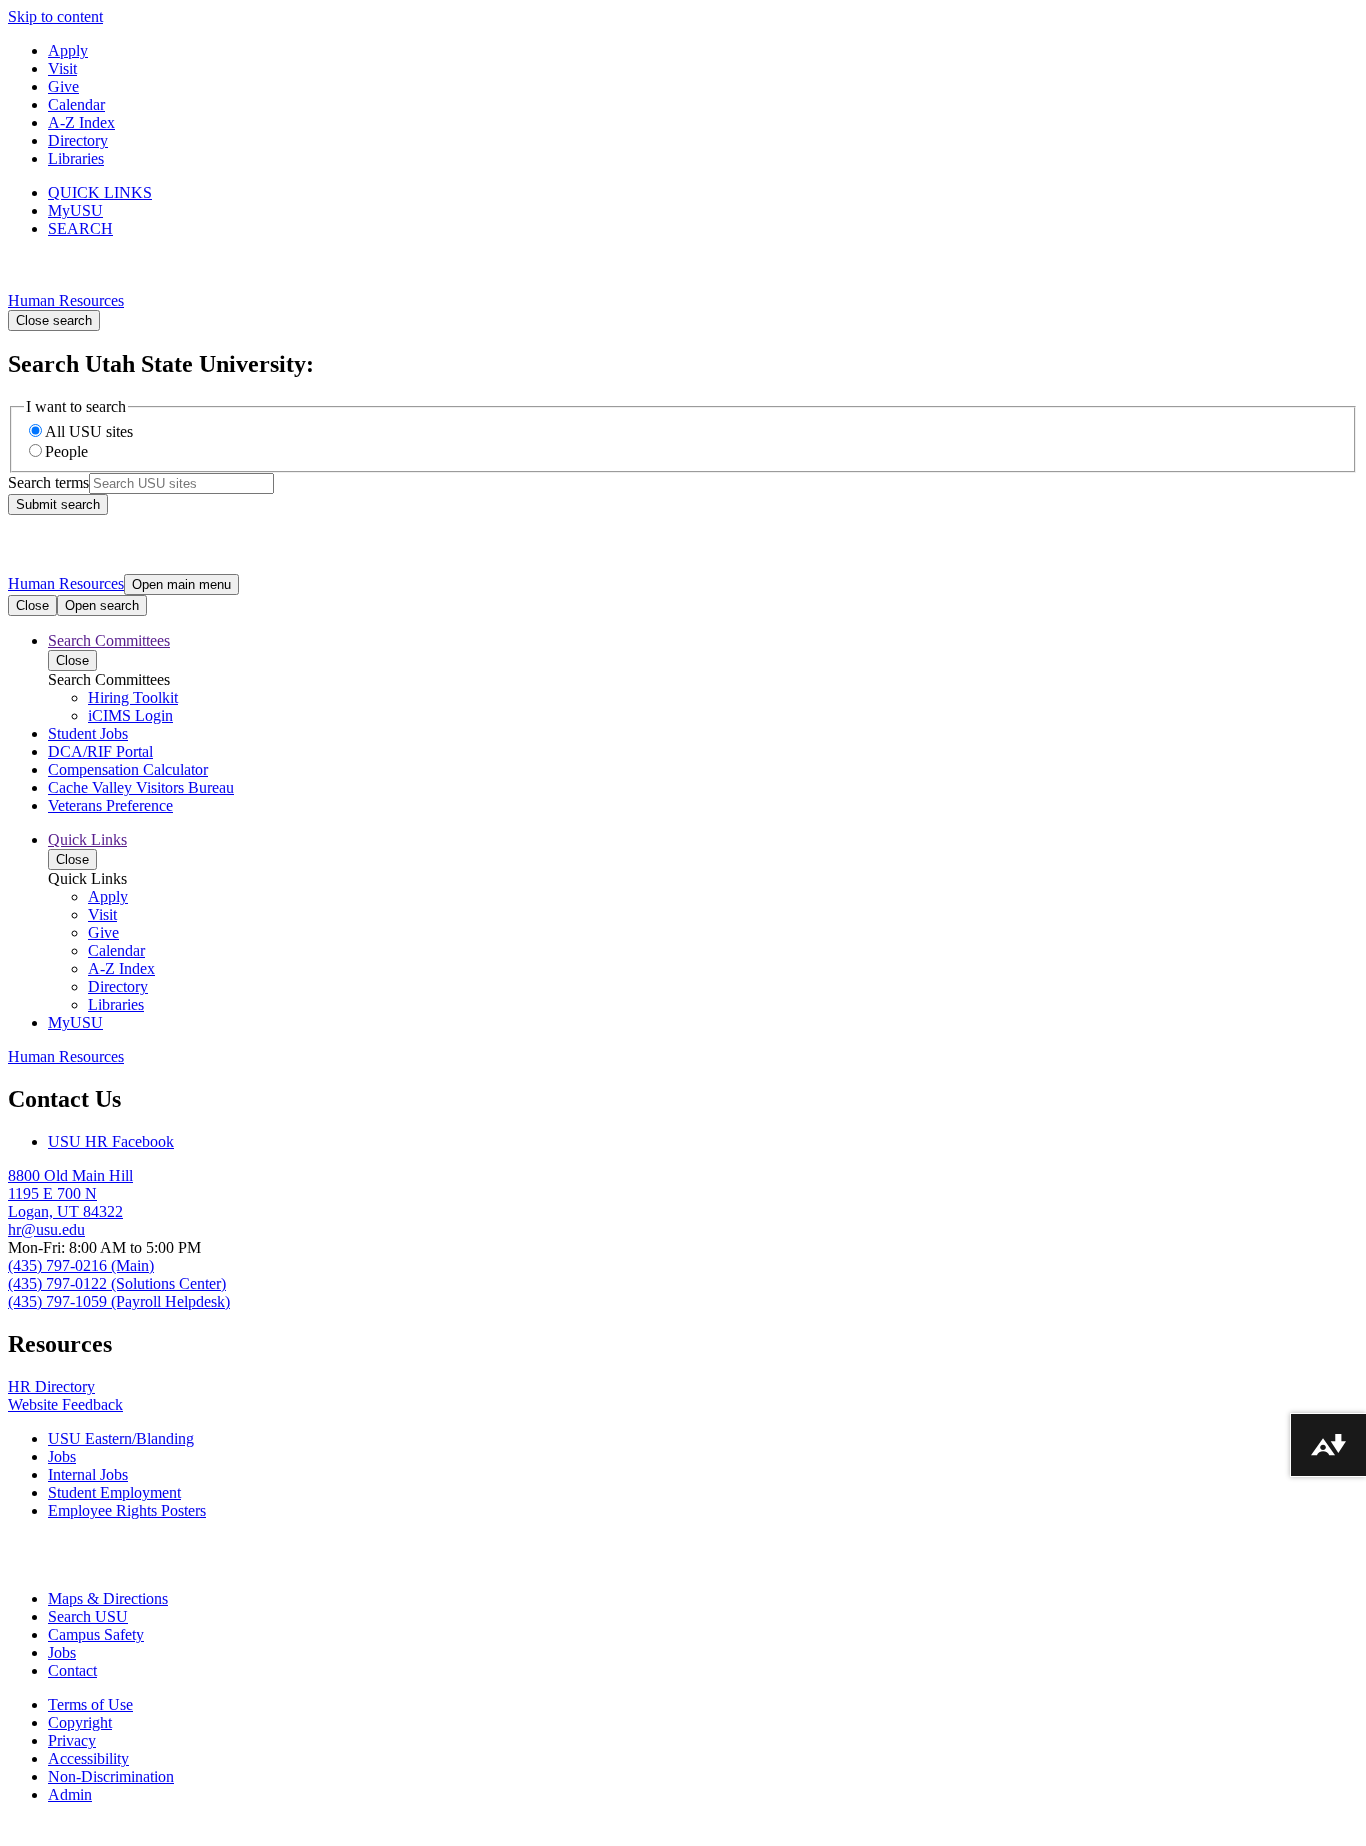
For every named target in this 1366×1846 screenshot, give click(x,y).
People (66, 451)
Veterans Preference (110, 805)
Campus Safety (96, 1634)
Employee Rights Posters (127, 1510)
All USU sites (89, 431)
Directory (78, 140)
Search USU (88, 1616)
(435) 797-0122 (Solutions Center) (117, 1283)
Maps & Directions (108, 1598)
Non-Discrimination (111, 1776)
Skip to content (55, 16)
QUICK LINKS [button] (100, 192)
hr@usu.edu (46, 1229)
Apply (68, 50)
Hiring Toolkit (133, 697)
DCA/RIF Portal (100, 751)
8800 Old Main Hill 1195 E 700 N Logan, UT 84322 (70, 1193)
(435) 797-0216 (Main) (81, 1265)
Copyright (80, 1722)
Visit (62, 68)
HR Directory (51, 1386)
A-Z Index (81, 122)
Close (32, 605)
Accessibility (88, 1758)
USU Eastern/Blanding (121, 1438)
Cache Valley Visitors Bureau (141, 787)
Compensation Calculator (128, 769)
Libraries (76, 158)
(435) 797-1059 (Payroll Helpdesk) (119, 1301)
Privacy (72, 1740)
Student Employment (114, 1492)
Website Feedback (65, 1404)
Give (63, 86)
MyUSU (75, 210)
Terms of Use (90, 1704)
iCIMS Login (130, 715)
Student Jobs (88, 733)
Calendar (76, 104)
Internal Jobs (88, 1474)
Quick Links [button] (87, 839)
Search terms (48, 482)
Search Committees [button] (109, 640)
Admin (70, 1794)
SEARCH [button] (80, 228)
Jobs (62, 1456)
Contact (72, 1670)
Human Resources (66, 300)
